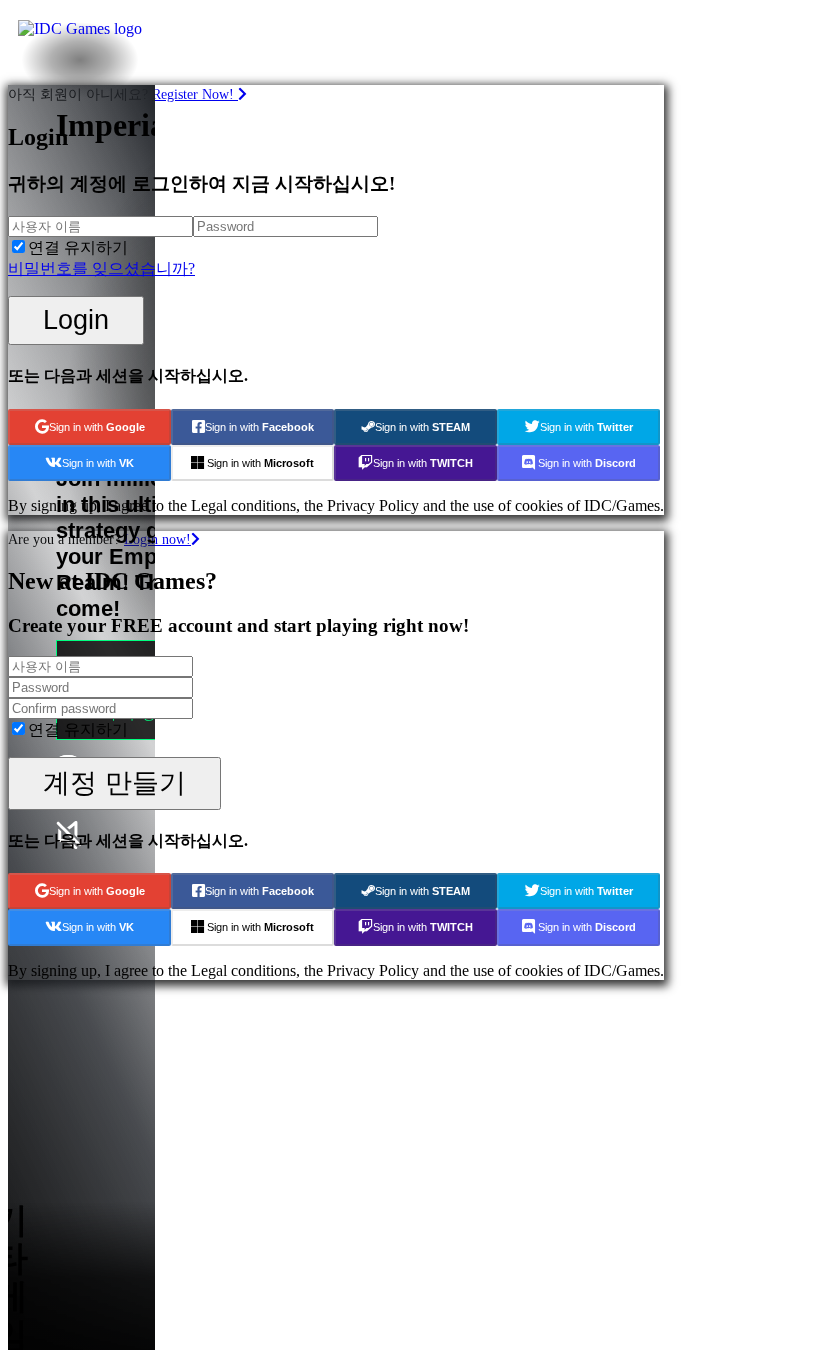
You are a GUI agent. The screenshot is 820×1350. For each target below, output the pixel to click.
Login (76, 319)
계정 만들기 (114, 782)
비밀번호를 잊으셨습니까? (101, 268)
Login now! (157, 539)
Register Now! (195, 94)
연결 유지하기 (78, 247)
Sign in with (97, 427)
